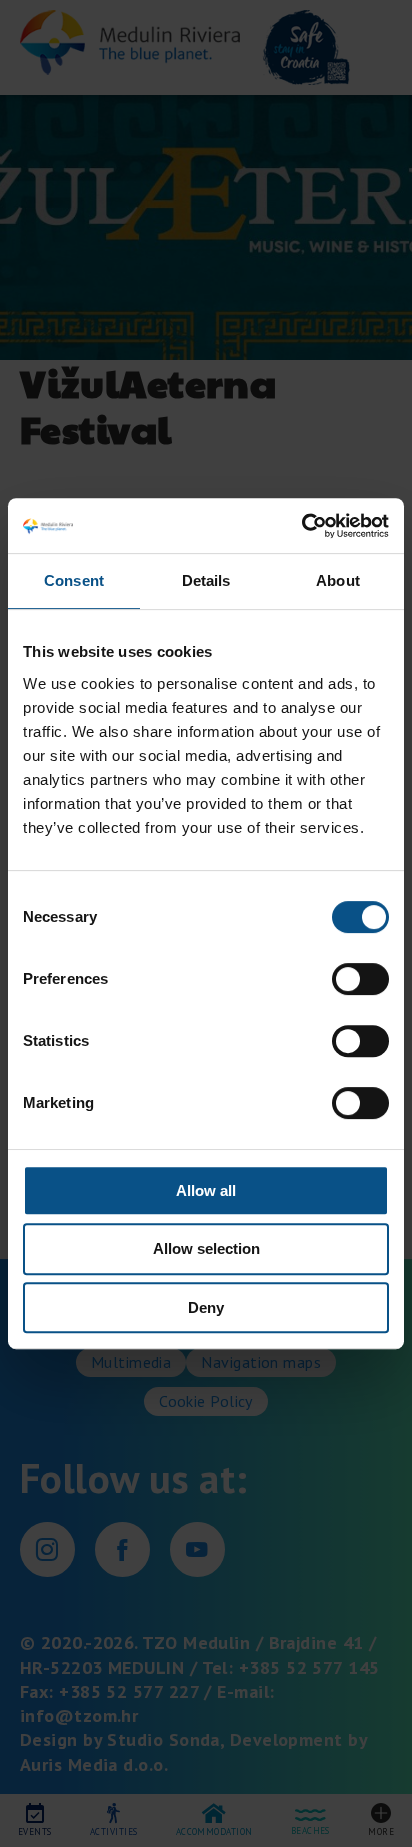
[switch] (360, 979)
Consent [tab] (74, 580)
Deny (206, 1307)
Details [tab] (206, 580)
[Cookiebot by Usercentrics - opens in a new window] (301, 526)
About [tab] (338, 580)
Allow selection (206, 1248)
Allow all (206, 1190)
